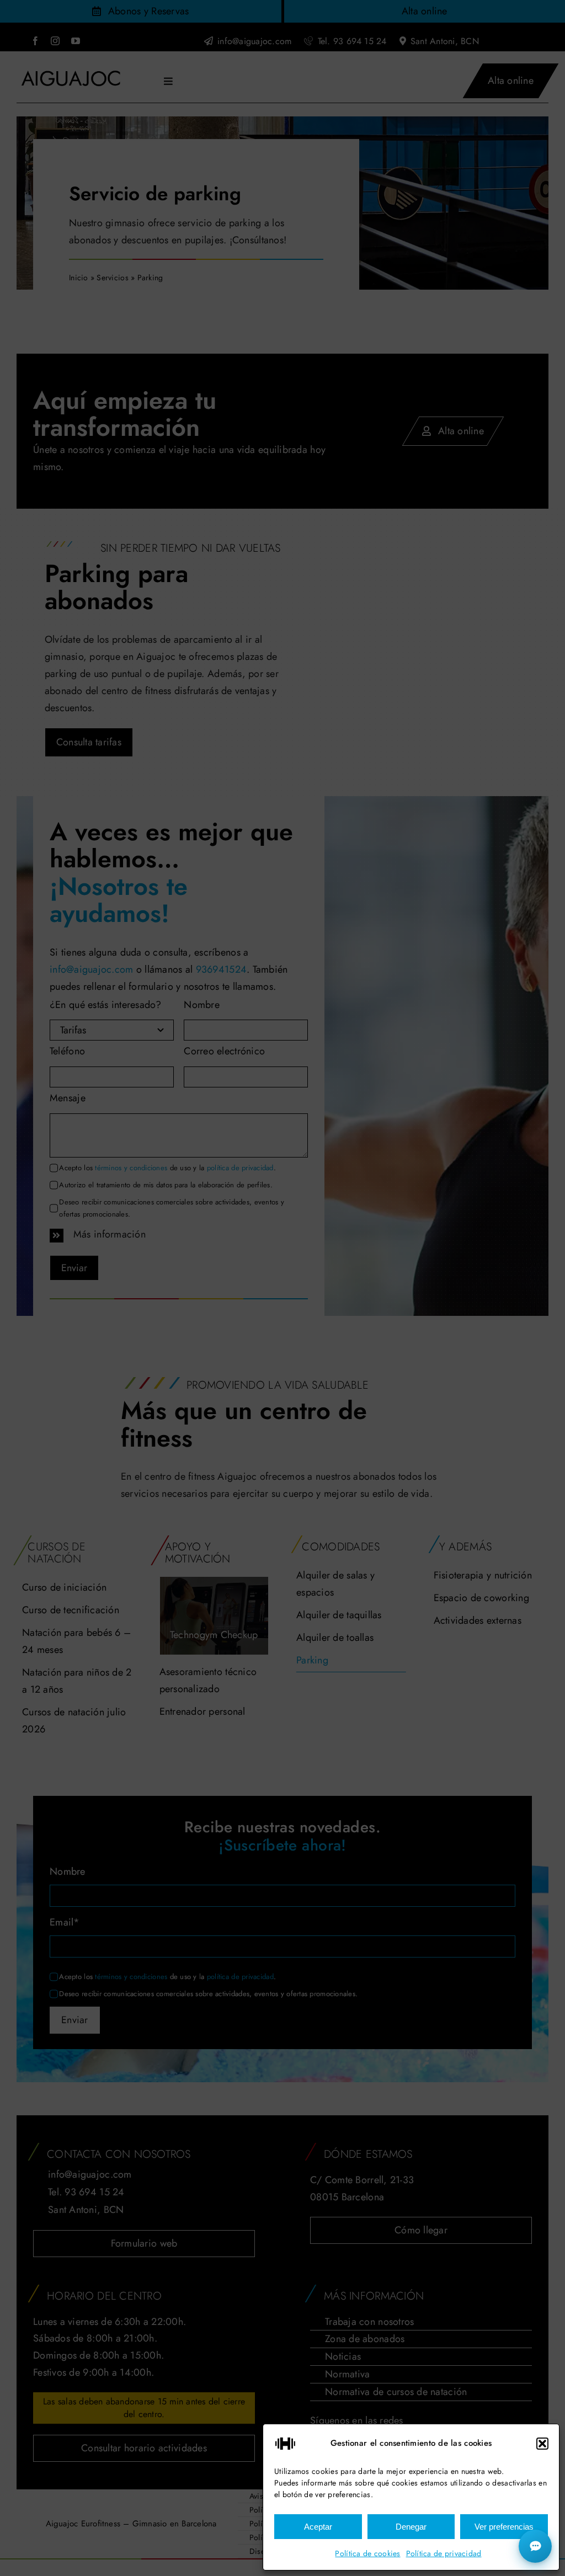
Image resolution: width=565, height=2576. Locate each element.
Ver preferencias (504, 2527)
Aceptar (318, 2527)
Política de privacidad (444, 2553)
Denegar (411, 2527)
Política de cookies (367, 2553)
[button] (542, 2444)
